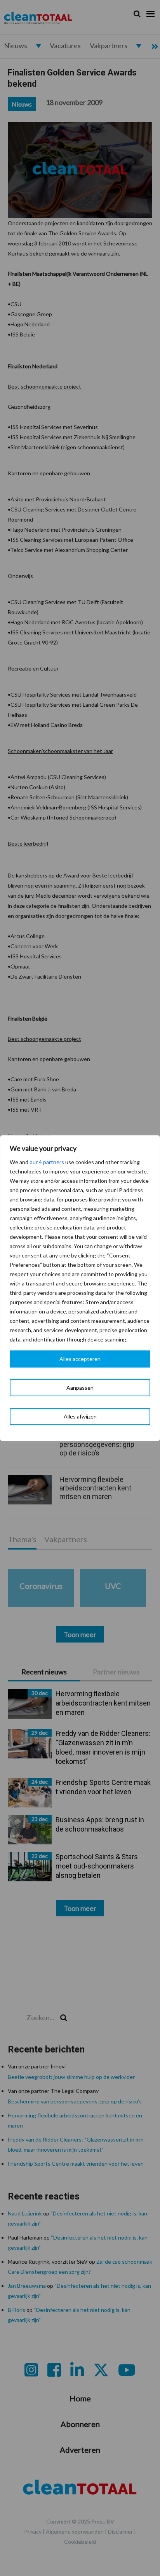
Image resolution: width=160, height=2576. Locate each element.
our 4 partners (47, 1162)
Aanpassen (80, 1388)
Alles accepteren (80, 1359)
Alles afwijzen (80, 1416)
